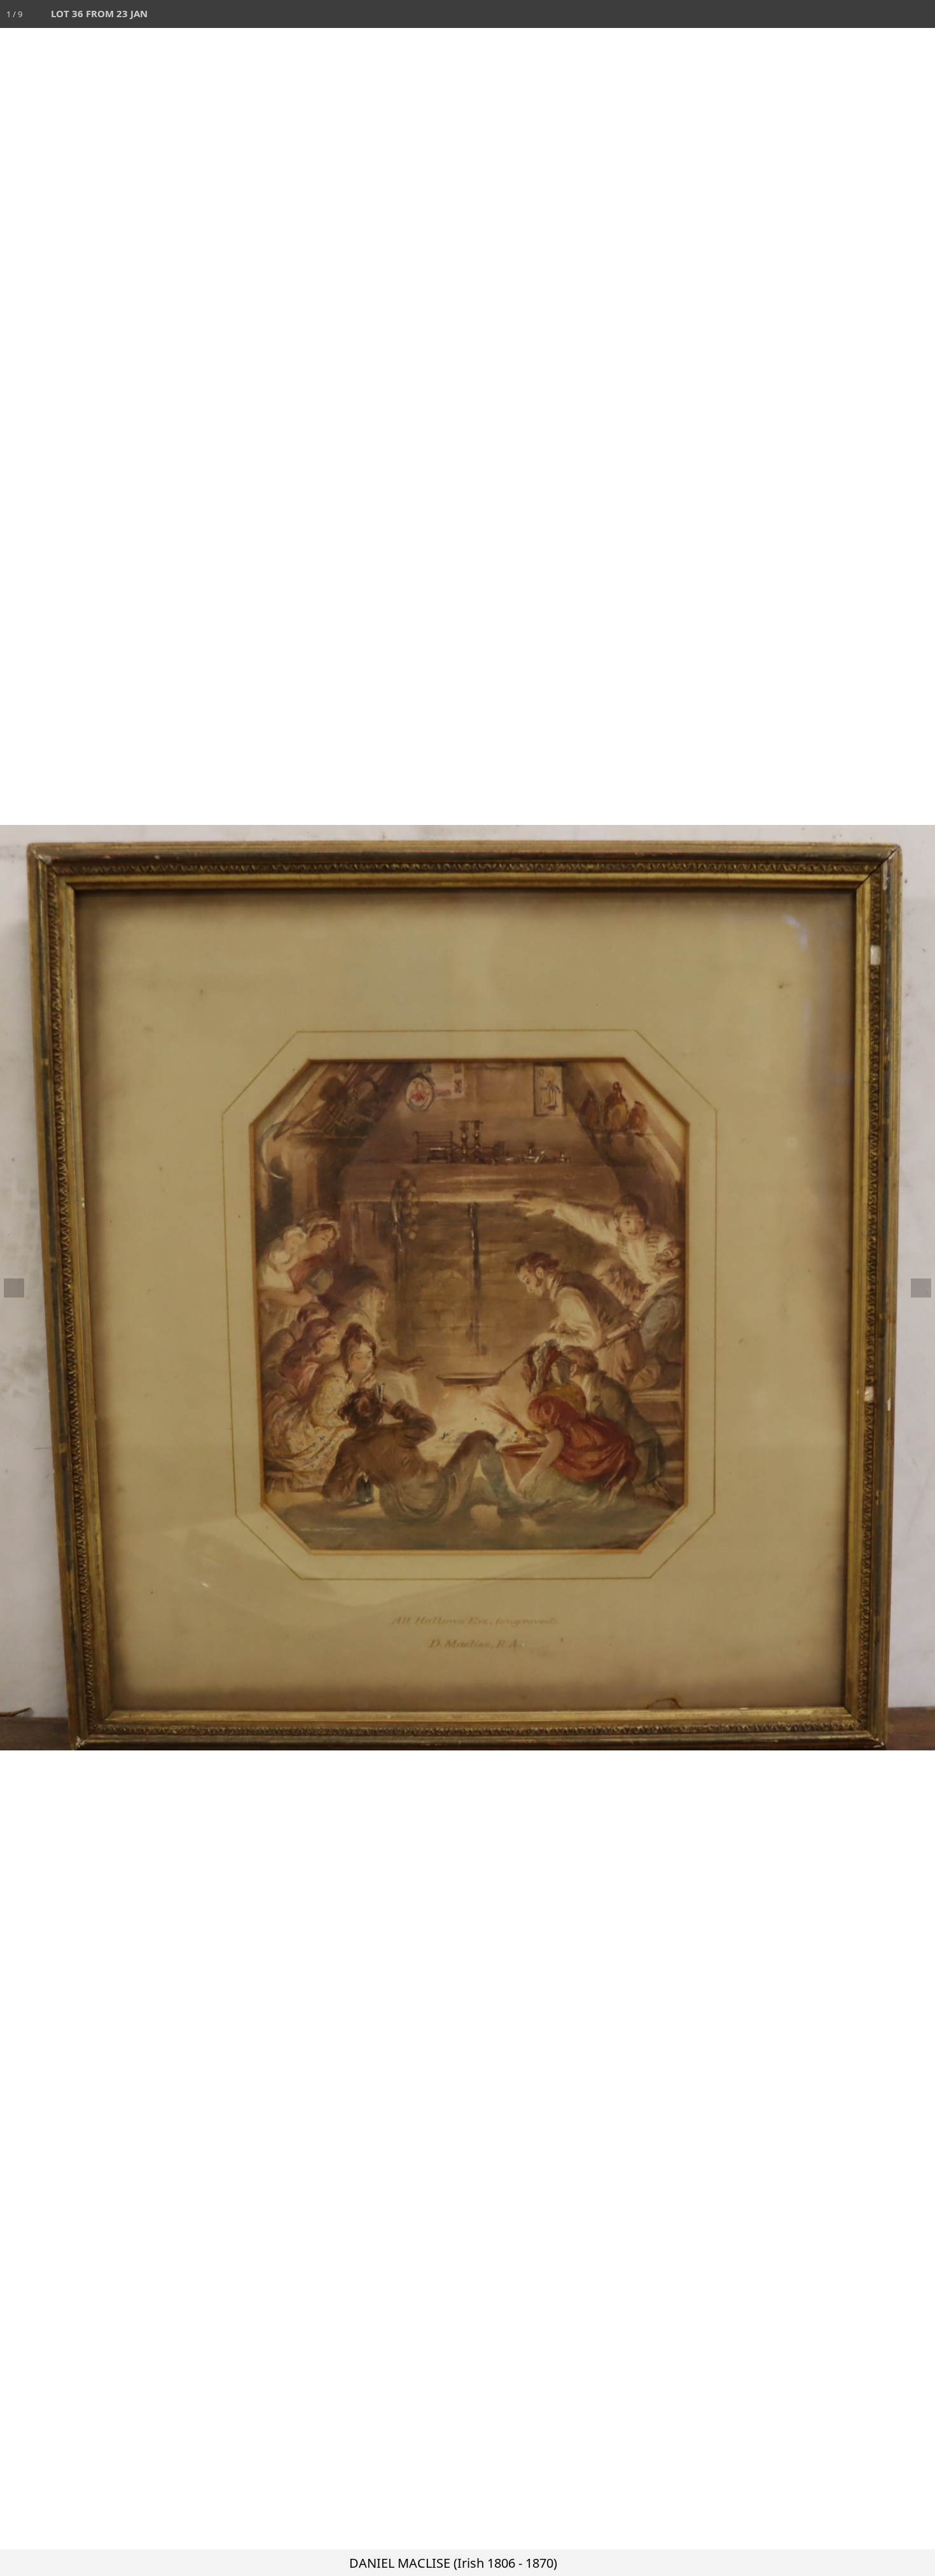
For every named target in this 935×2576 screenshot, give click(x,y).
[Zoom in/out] (837, 14)
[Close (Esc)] (921, 14)
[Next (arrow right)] (913, 1288)
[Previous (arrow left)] (22, 1288)
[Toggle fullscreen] (865, 14)
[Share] (893, 14)
